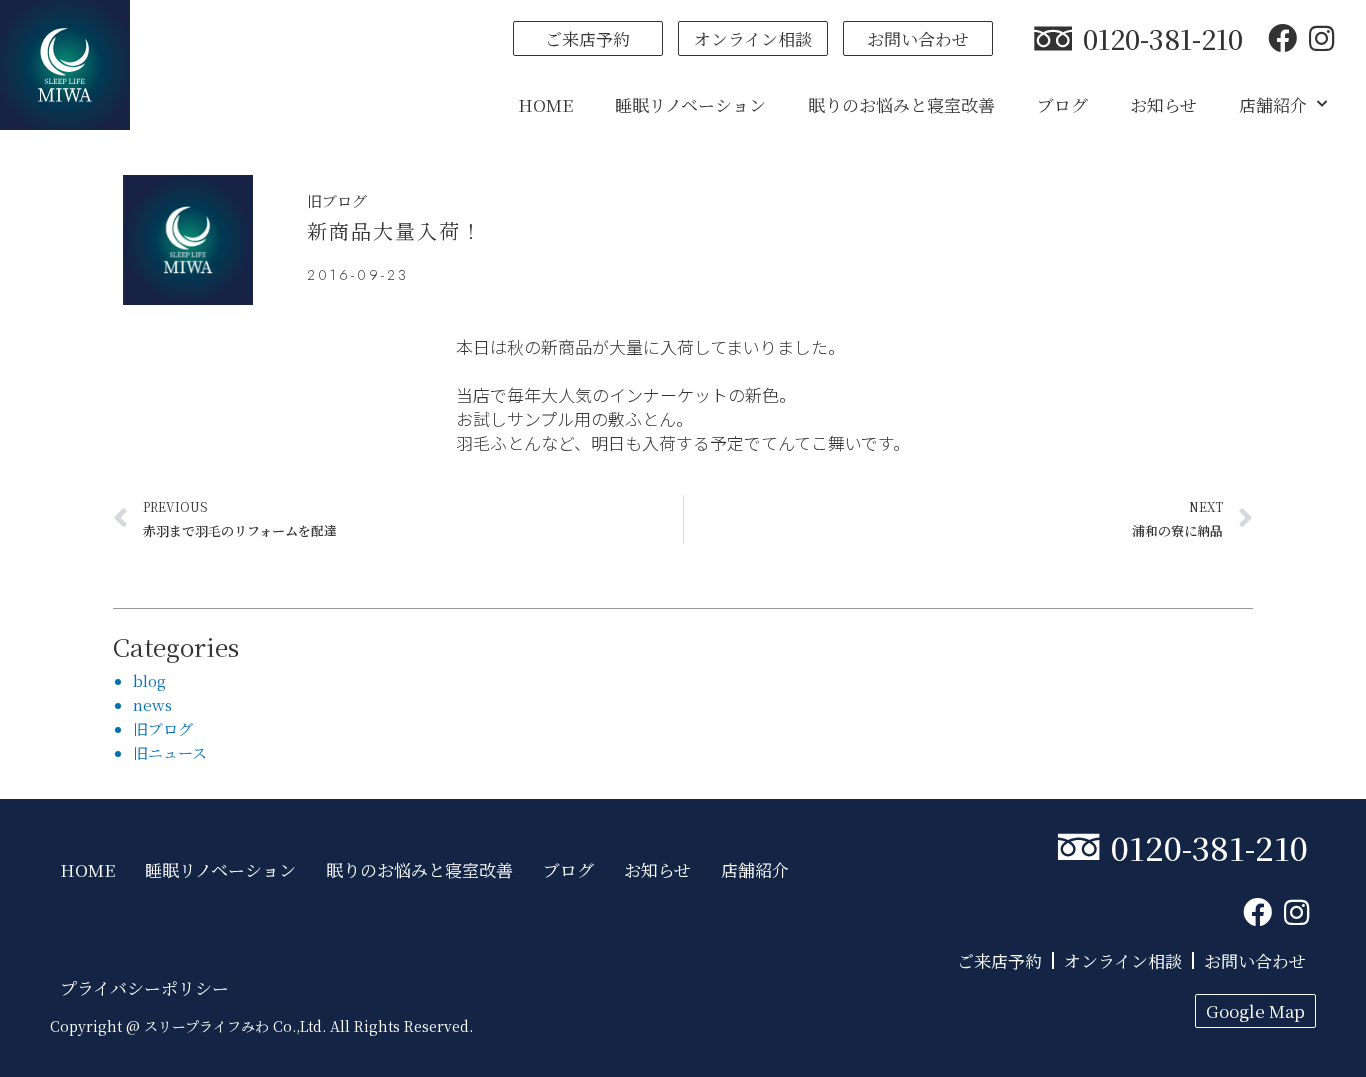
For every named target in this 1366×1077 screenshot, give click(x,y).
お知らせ (1163, 104)
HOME (545, 104)
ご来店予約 (999, 960)
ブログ (1062, 104)
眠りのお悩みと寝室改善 (901, 104)
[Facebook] (1282, 38)
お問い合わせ (1255, 960)
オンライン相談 (1123, 960)
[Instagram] (1321, 38)
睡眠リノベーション (690, 104)
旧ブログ (337, 200)
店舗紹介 (1273, 104)
